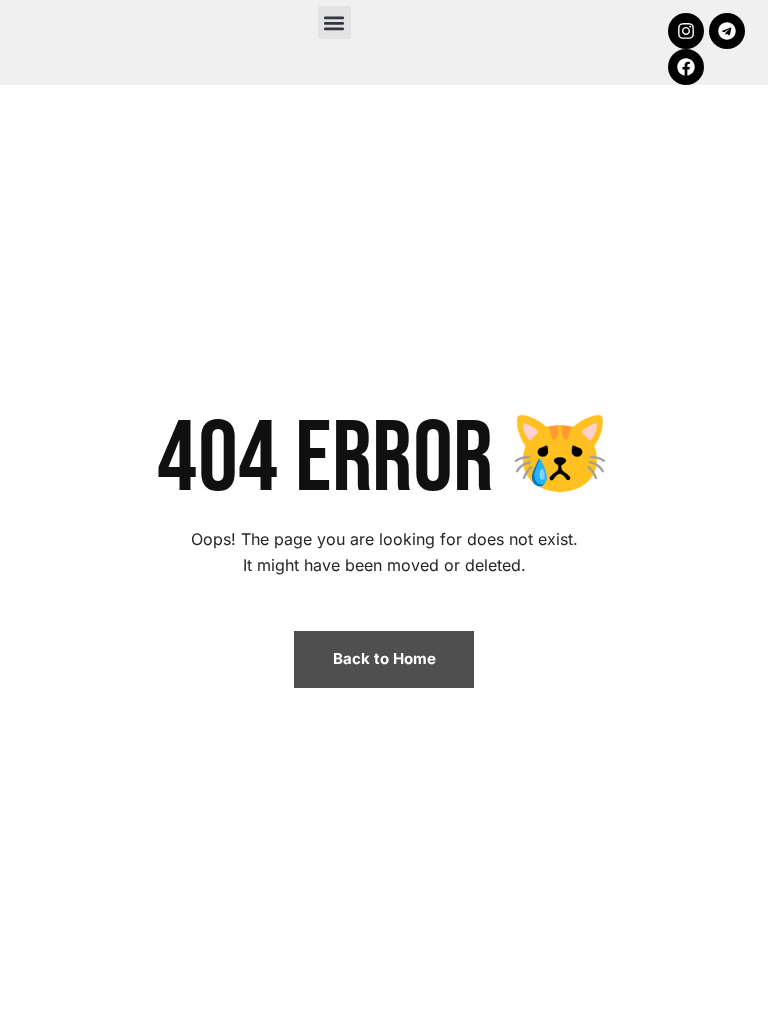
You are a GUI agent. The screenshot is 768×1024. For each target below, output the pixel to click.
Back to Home (384, 658)
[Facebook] (686, 67)
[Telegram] (727, 31)
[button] (334, 22)
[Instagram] (686, 31)
